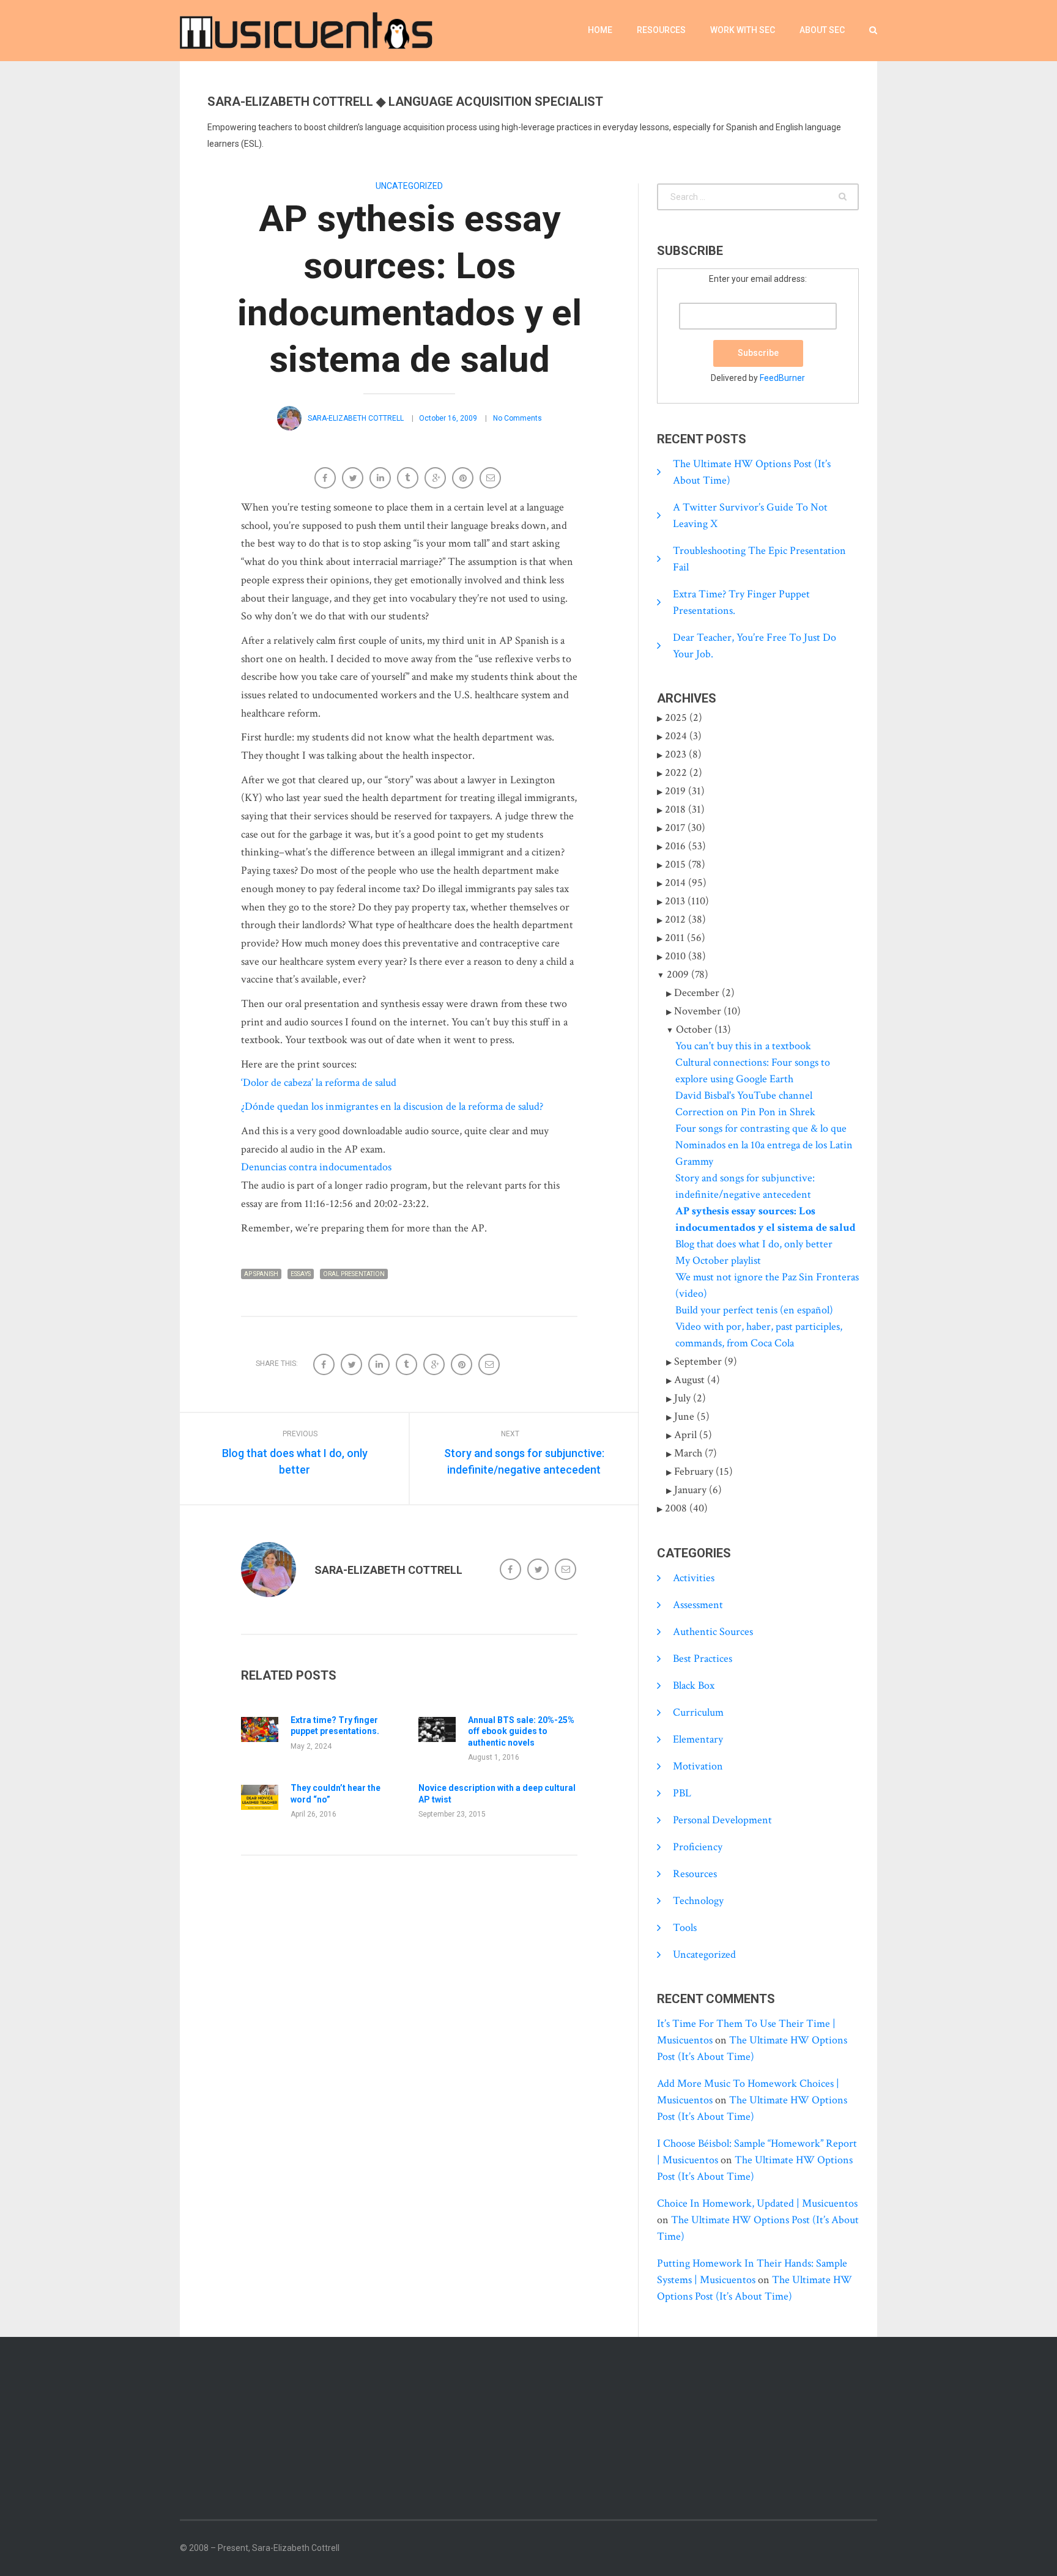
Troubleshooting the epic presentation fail (759, 559)
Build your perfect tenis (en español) (754, 1310)
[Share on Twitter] (354, 479)
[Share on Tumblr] (409, 479)
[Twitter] (539, 1570)
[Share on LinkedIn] (381, 479)
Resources (661, 30)
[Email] (491, 479)
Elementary (698, 1739)
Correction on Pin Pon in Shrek (745, 1112)
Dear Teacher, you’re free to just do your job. (755, 646)
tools (685, 1928)
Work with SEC (743, 30)
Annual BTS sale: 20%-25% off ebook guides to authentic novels (521, 1731)
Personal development (722, 1820)
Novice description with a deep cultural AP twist (497, 1793)
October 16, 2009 (448, 418)
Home (600, 30)
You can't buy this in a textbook (743, 1046)
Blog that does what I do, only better (754, 1244)
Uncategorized (409, 186)
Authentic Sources (713, 1632)
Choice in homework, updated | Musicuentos (757, 2203)
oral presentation (354, 1274)
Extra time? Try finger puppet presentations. (335, 1725)
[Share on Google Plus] (436, 479)
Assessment (698, 1605)
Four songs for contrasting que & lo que (761, 1128)
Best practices (703, 1659)
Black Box (694, 1685)
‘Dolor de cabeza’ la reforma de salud (319, 1083)
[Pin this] (464, 479)
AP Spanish (261, 1274)
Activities (694, 1578)
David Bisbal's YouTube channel (744, 1095)
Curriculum (698, 1712)
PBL (682, 1793)
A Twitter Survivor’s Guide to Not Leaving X (750, 515)
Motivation (698, 1766)
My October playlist (718, 1260)
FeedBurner (782, 378)
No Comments (517, 418)
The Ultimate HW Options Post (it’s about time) (752, 472)
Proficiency (698, 1847)
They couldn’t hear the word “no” (336, 1793)
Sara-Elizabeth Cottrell (356, 418)
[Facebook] (512, 1570)
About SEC (822, 30)
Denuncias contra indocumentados (316, 1167)
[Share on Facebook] (326, 479)
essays (301, 1274)
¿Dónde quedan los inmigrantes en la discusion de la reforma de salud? (392, 1106)
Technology (698, 1901)
